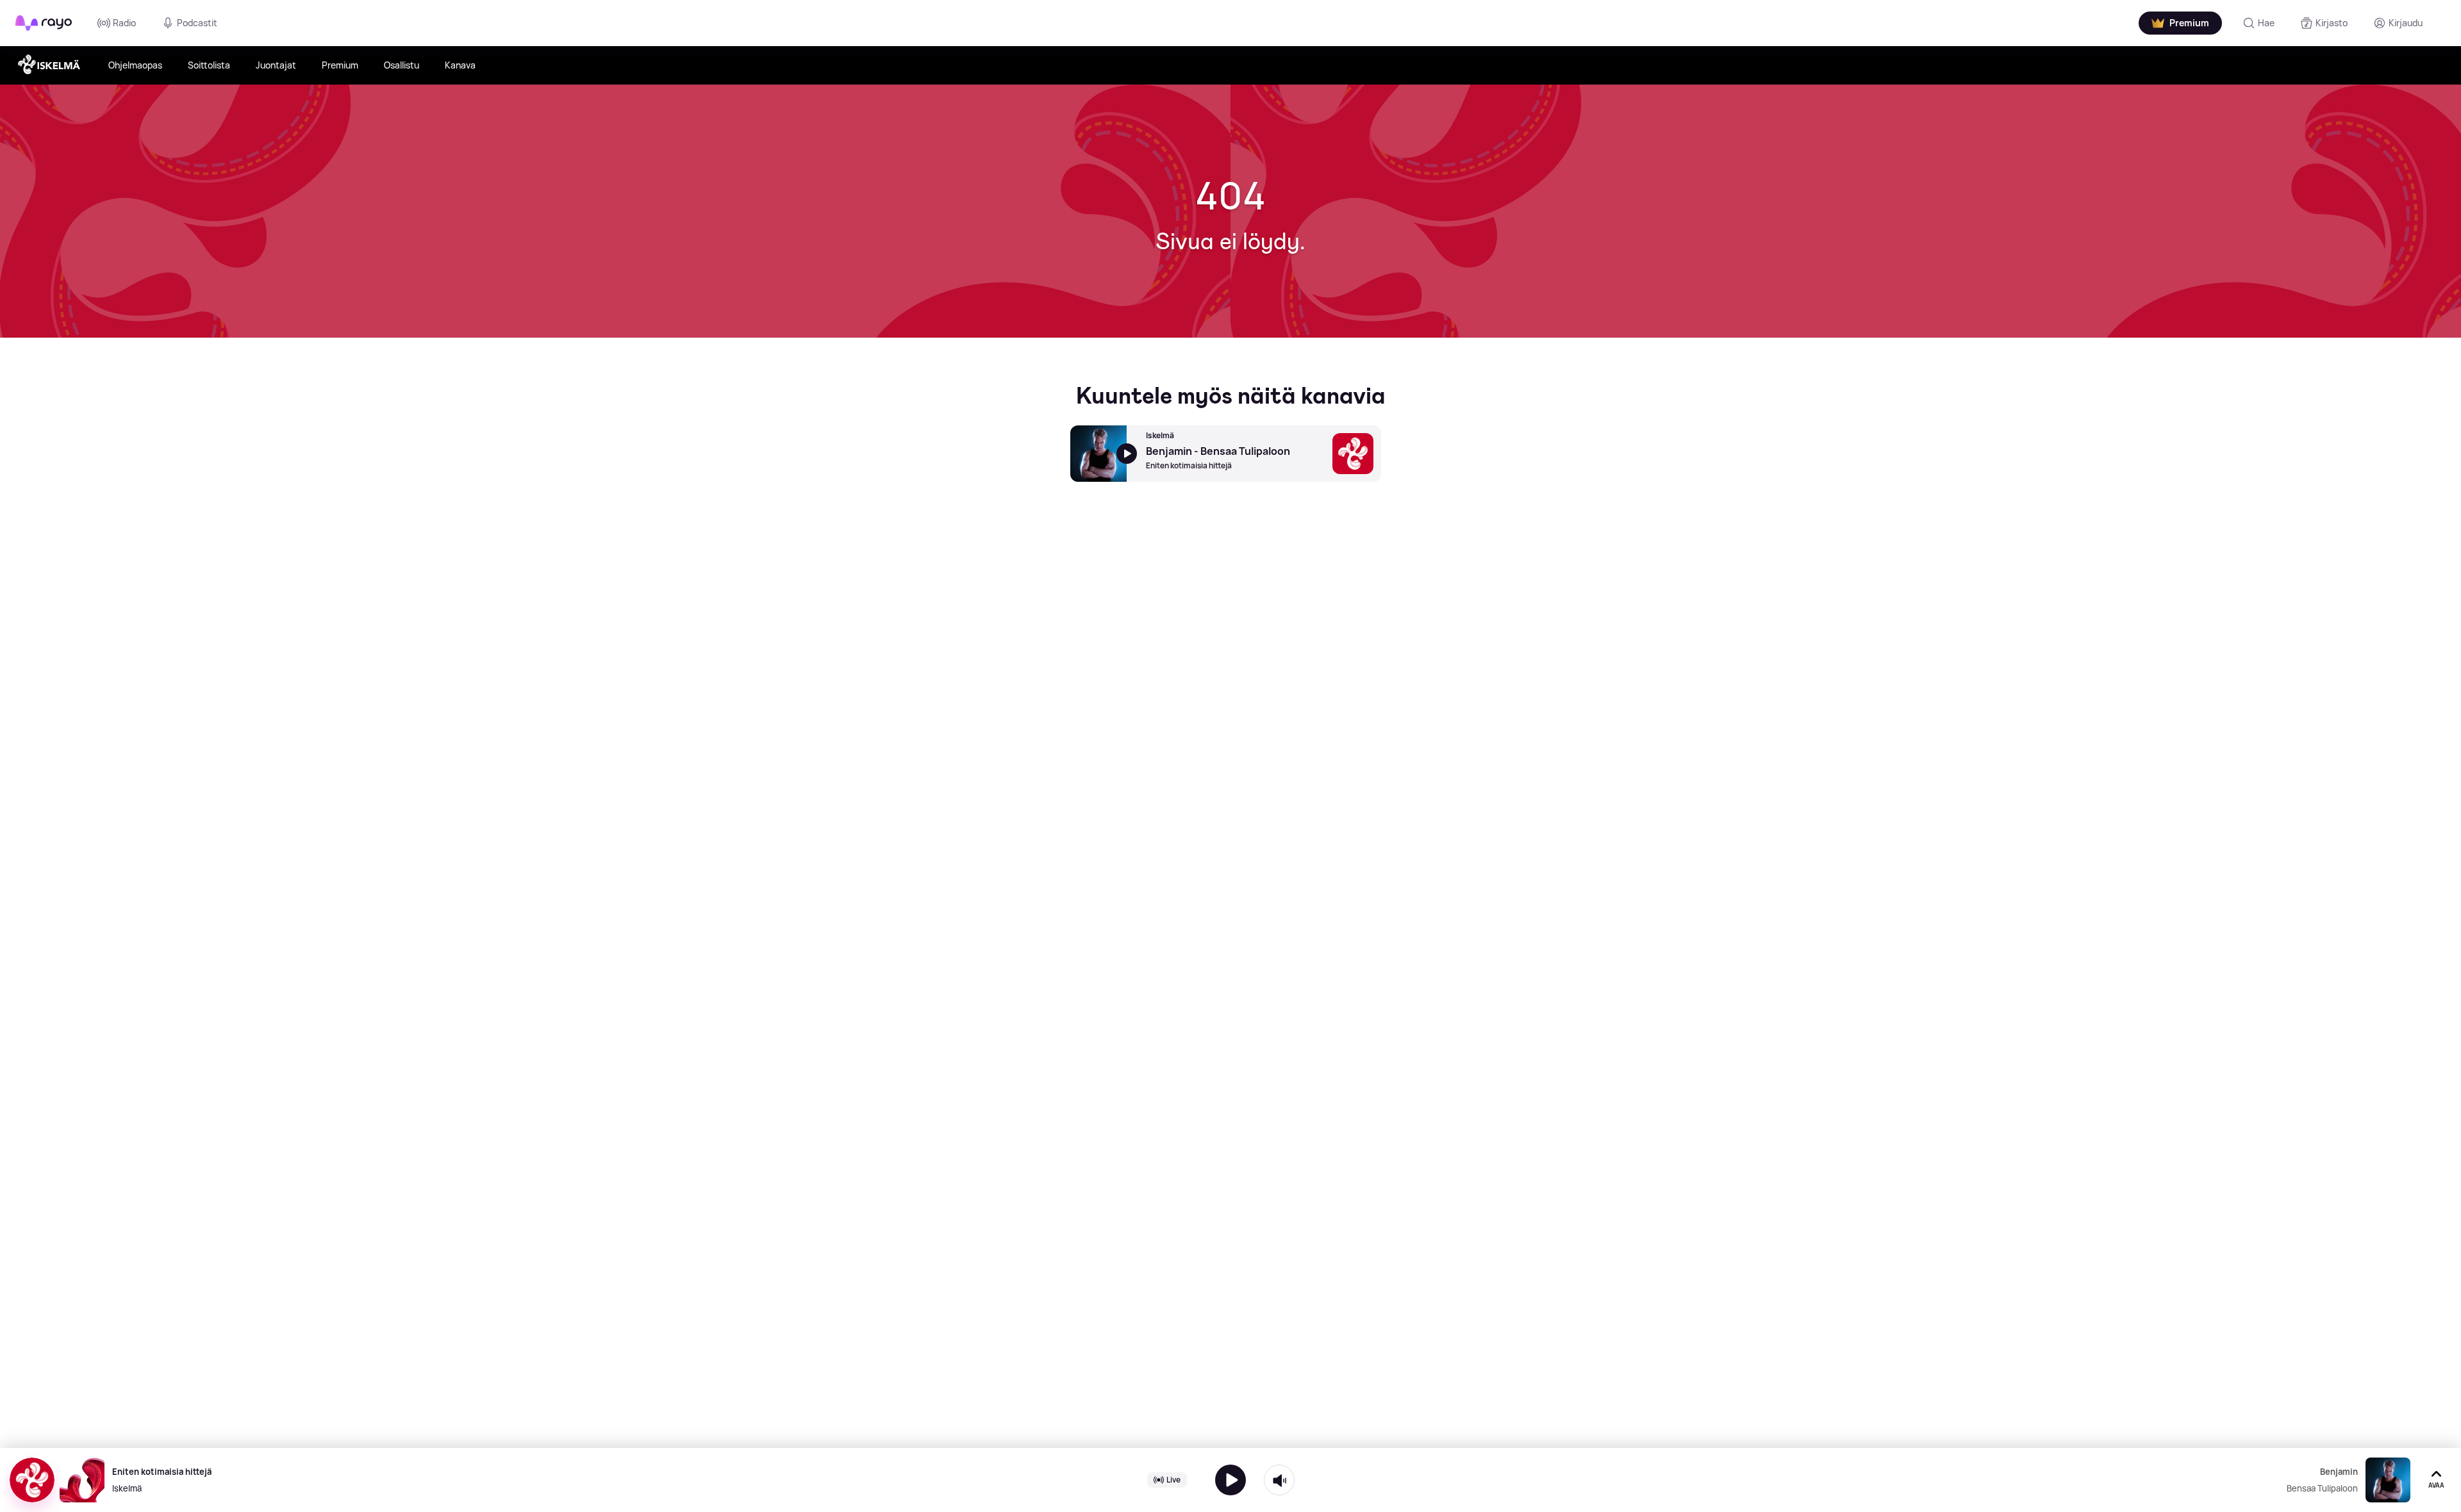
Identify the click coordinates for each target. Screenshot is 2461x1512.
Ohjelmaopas (135, 65)
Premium (340, 65)
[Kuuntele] (1230, 1480)
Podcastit (197, 23)
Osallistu (402, 65)
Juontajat (276, 65)
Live (1173, 1480)
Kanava (460, 65)
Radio (124, 23)
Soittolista (209, 65)
